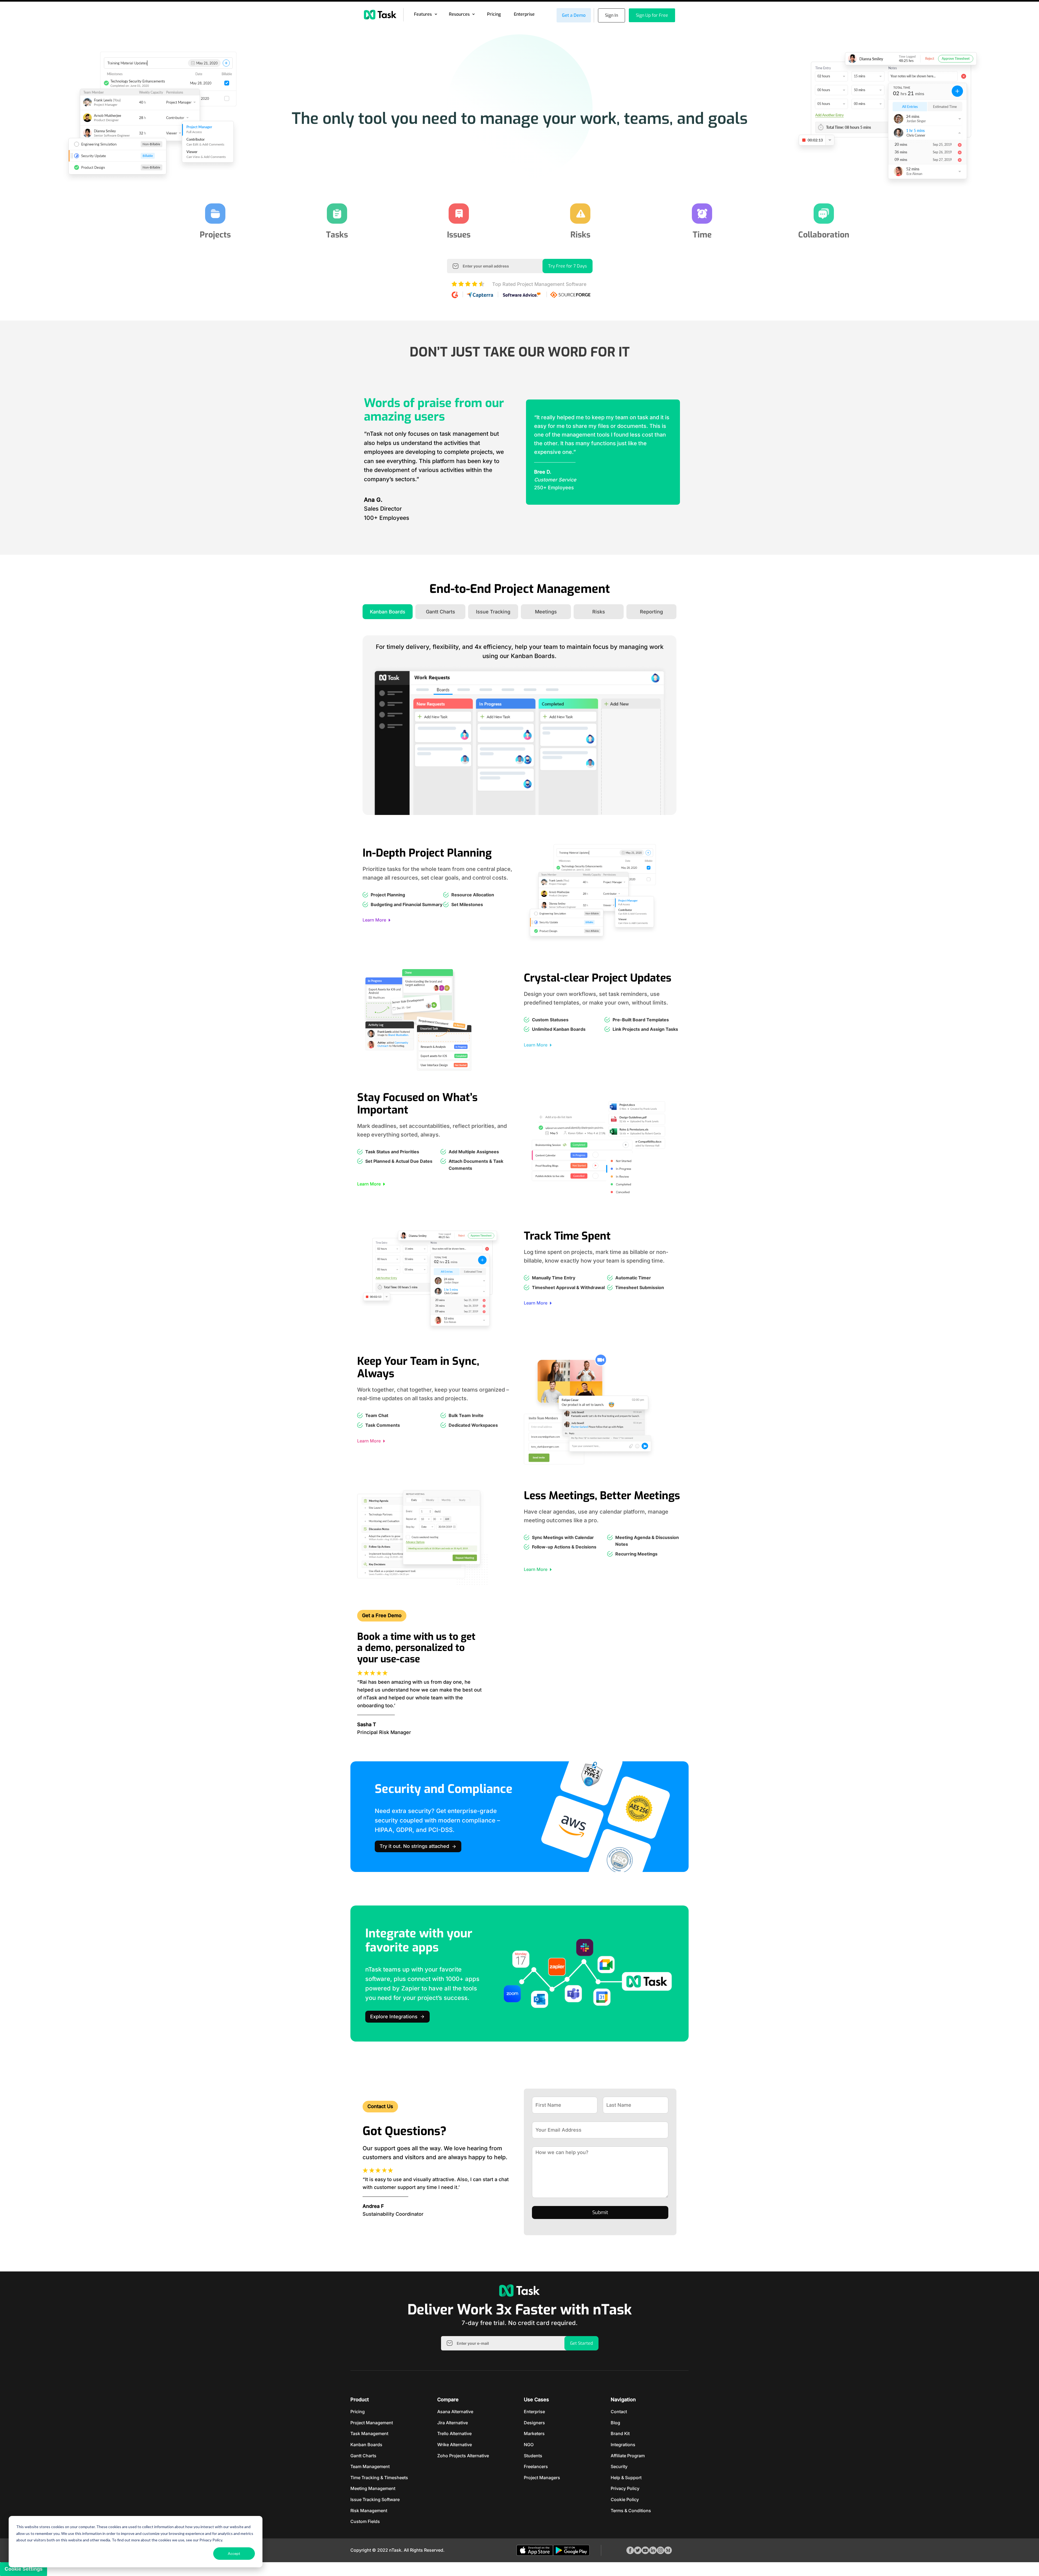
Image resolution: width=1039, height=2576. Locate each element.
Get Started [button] (581, 2343)
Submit (600, 2212)
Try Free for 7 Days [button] (568, 266)
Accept (234, 2553)
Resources (459, 14)
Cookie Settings (24, 2569)
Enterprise (524, 14)
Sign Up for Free (652, 15)
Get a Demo (574, 15)
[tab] (388, 612)
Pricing (494, 14)
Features (423, 14)
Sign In (611, 15)
